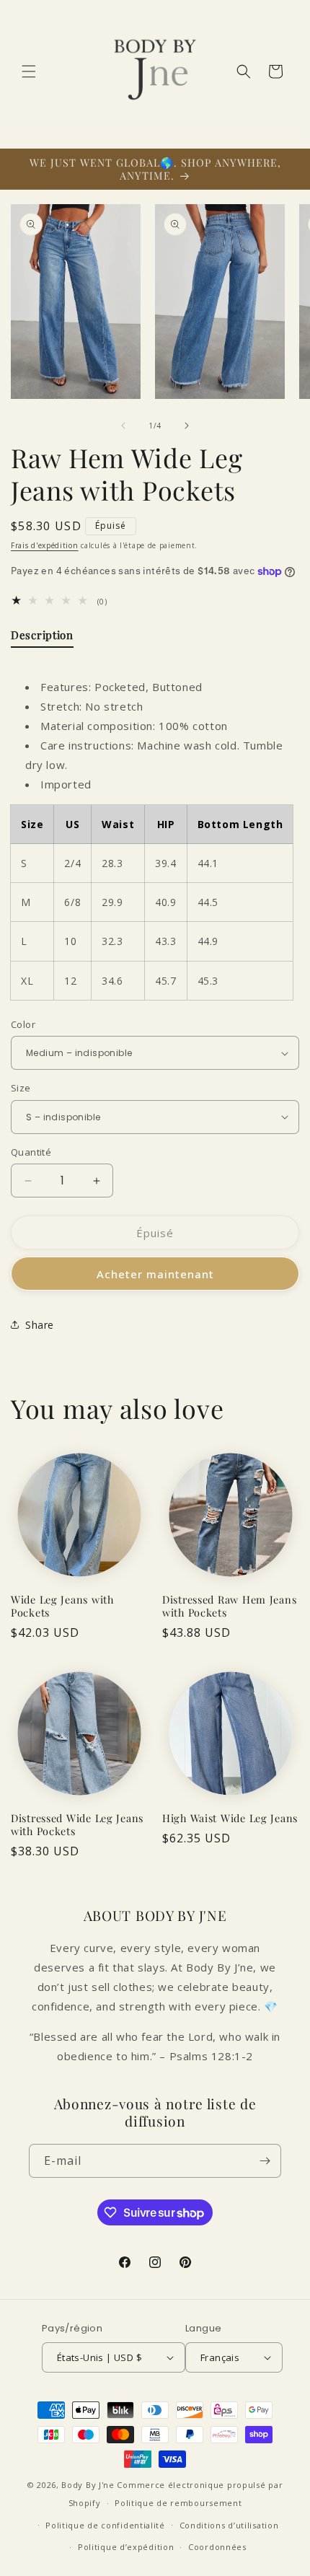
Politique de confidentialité (105, 2525)
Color (23, 1024)
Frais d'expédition (45, 545)
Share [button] (40, 1325)
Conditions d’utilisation (229, 2525)
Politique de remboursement (178, 2503)
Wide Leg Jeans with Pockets (62, 1606)
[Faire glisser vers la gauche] (123, 426)
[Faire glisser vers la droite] (187, 426)
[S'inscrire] (265, 2161)
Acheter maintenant (155, 1274)
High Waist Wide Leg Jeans (230, 1818)
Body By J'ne (88, 2485)
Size (21, 1088)
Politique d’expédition (126, 2547)
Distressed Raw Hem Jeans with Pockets (229, 1606)
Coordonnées (217, 2547)
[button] (29, 71)
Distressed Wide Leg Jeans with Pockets (77, 1824)
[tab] (42, 638)
